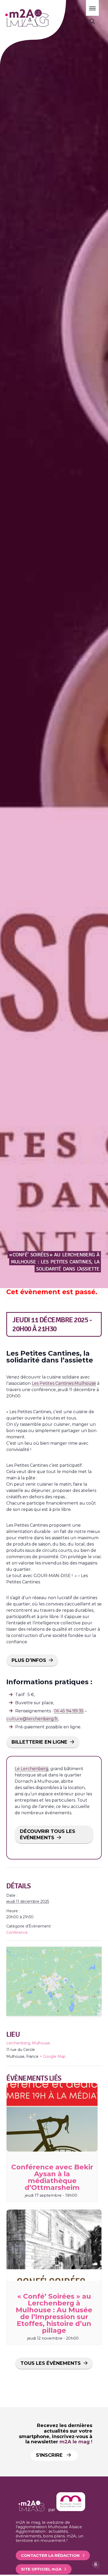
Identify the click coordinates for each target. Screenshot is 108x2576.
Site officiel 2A (41, 2569)
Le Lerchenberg (32, 1769)
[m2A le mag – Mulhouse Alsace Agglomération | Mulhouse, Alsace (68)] (42, 18)
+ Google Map (53, 2056)
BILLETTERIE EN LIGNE (39, 1742)
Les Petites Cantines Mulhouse (64, 1383)
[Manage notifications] (96, 2564)
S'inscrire (50, 2455)
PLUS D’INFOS (29, 1660)
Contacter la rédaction (50, 2555)
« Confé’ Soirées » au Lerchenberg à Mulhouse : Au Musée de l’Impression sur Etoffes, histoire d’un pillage (54, 2313)
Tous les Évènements (51, 2363)
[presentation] (52, 2117)
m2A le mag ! (76, 2442)
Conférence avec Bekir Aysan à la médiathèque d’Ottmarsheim (52, 2177)
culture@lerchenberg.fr (32, 1719)
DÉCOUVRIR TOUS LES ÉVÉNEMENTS (48, 1834)
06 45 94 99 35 (69, 1711)
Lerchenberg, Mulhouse (28, 2043)
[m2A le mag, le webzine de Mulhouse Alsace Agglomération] (71, 2510)
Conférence (17, 1932)
